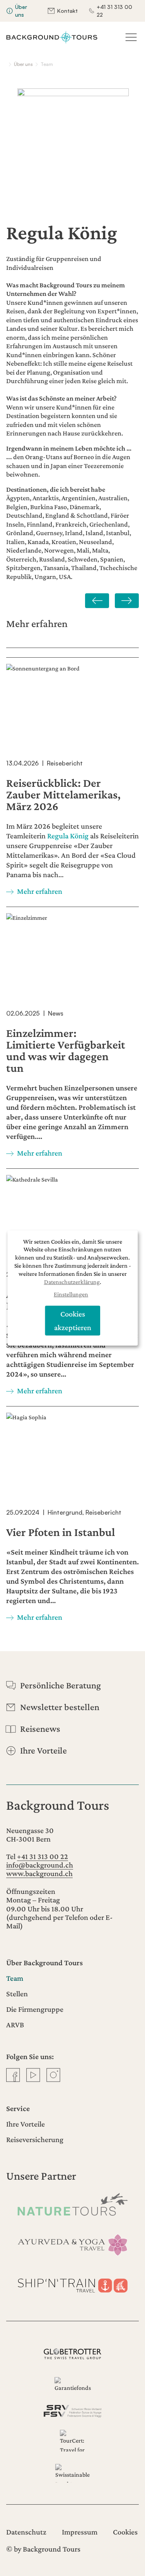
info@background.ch (40, 1865)
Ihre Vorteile (26, 2124)
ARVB (15, 2025)
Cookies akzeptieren (73, 1321)
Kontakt (67, 11)
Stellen (17, 1994)
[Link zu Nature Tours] (72, 2204)
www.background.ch (39, 1873)
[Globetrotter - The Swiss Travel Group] (72, 2354)
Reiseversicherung (35, 2139)
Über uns (21, 11)
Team (15, 1978)
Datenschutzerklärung (72, 1282)
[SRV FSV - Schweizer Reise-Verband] (72, 2411)
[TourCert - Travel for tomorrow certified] (72, 2441)
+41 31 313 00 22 (114, 11)
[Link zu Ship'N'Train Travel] (72, 2284)
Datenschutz (26, 2532)
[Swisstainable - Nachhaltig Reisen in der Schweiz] (72, 2473)
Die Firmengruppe (35, 2009)
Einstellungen (71, 1295)
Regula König (68, 836)
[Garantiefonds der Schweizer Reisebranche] (72, 2385)
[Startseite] (52, 37)
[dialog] (73, 1288)
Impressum (80, 2532)
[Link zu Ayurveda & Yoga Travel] (72, 2244)
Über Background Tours (44, 1963)
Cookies (125, 2532)
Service (18, 2108)
